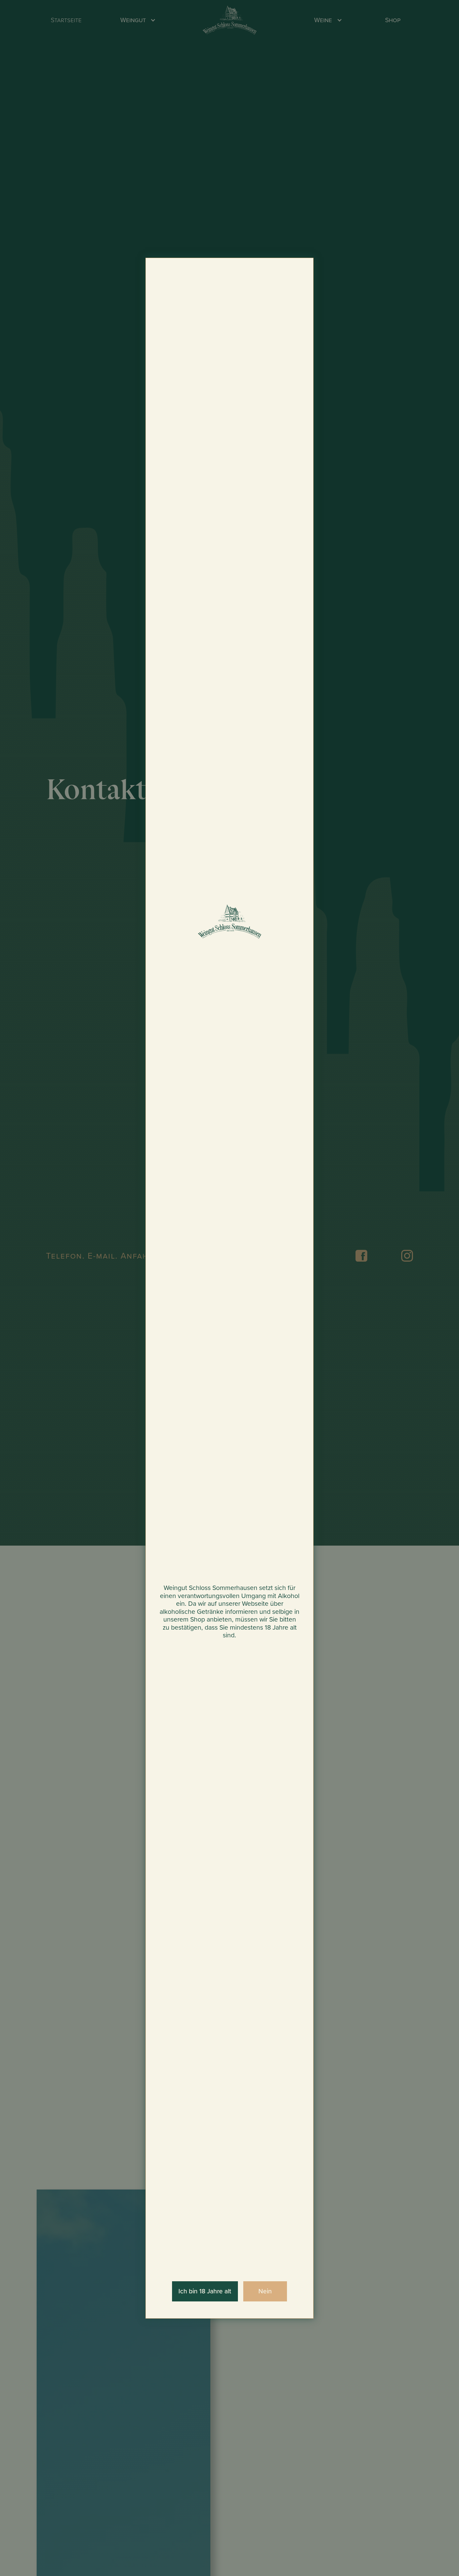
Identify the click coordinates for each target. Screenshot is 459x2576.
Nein (265, 2291)
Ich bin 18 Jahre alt (205, 2291)
